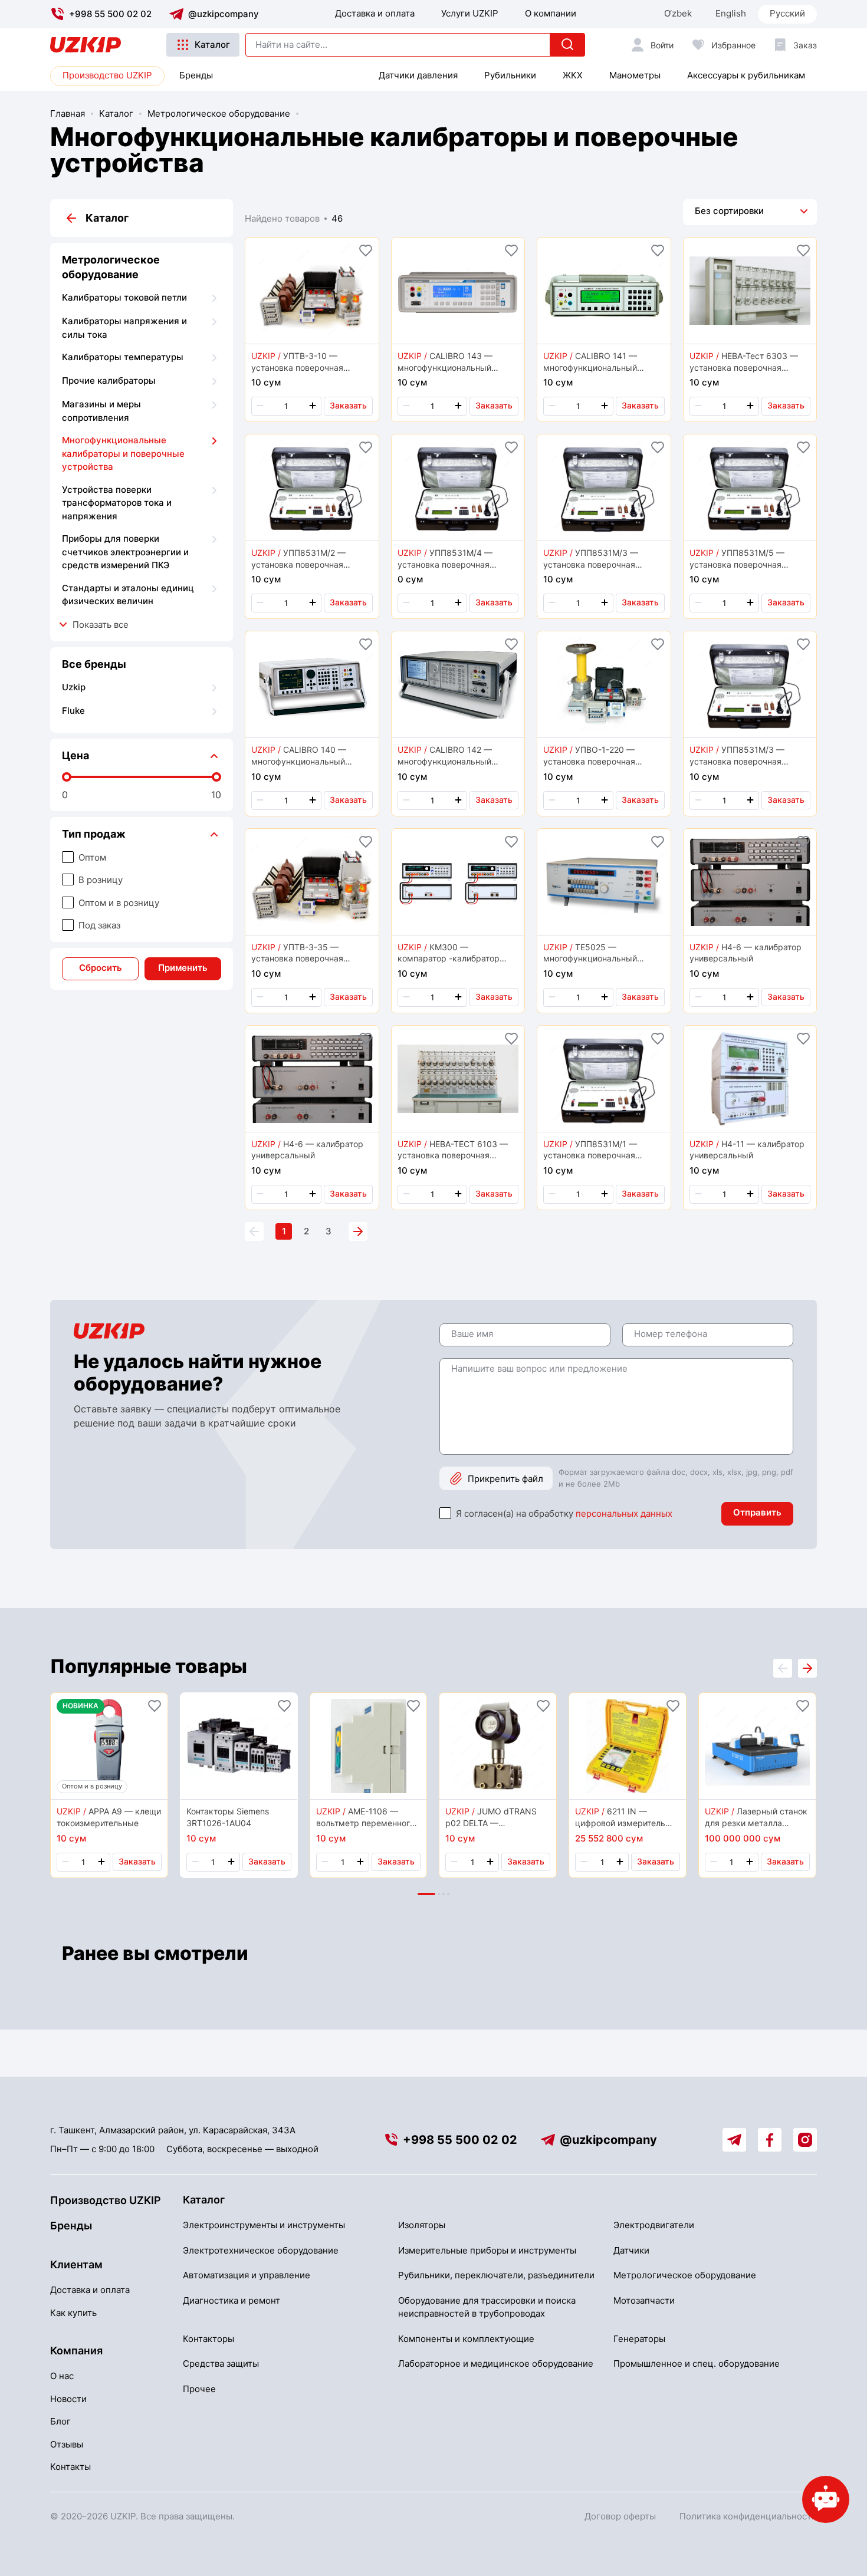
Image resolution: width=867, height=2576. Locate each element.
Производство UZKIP (107, 75)
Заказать (348, 405)
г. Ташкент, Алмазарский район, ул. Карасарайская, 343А (173, 2130)
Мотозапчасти (644, 2300)
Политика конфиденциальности (748, 2516)
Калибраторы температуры (123, 357)
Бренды (196, 75)
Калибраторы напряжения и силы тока (124, 328)
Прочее (199, 2389)
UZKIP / (266, 356)
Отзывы (67, 2444)
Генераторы (639, 2339)
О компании (551, 13)
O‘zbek (678, 13)
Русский (787, 13)
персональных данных (624, 1513)
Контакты (70, 2467)
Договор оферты (620, 2516)
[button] (426, 1894)
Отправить (757, 1512)
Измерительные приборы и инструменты (487, 2250)
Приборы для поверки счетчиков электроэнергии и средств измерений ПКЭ (125, 552)
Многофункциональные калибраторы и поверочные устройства (123, 453)
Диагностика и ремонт (231, 2300)
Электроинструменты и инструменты (264, 2225)
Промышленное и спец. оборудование (697, 2363)
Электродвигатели (654, 2225)
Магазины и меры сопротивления (101, 411)
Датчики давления (418, 75)
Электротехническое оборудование (261, 2250)
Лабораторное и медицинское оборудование (496, 2363)
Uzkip (74, 687)
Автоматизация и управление (247, 2275)
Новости (68, 2399)
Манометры (635, 75)
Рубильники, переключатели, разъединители (496, 2275)
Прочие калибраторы (109, 381)
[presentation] (807, 1668)
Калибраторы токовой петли (124, 297)
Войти (662, 45)
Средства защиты (221, 2363)
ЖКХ (573, 75)
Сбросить (101, 968)
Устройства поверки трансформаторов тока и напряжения (117, 503)
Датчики (631, 2250)
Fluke (73, 711)
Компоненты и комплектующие (466, 2339)
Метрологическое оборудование (219, 113)
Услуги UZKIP (470, 13)
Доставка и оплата (375, 13)
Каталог (212, 45)
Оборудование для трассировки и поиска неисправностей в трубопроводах (487, 2307)
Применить (183, 968)
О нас (62, 2376)
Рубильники (510, 75)
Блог (60, 2421)
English (731, 13)
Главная (68, 113)
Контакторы (208, 2339)
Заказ (805, 45)
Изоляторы (422, 2225)
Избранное (733, 45)
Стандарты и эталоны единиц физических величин (128, 595)
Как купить (73, 2313)
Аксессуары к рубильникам (746, 75)
